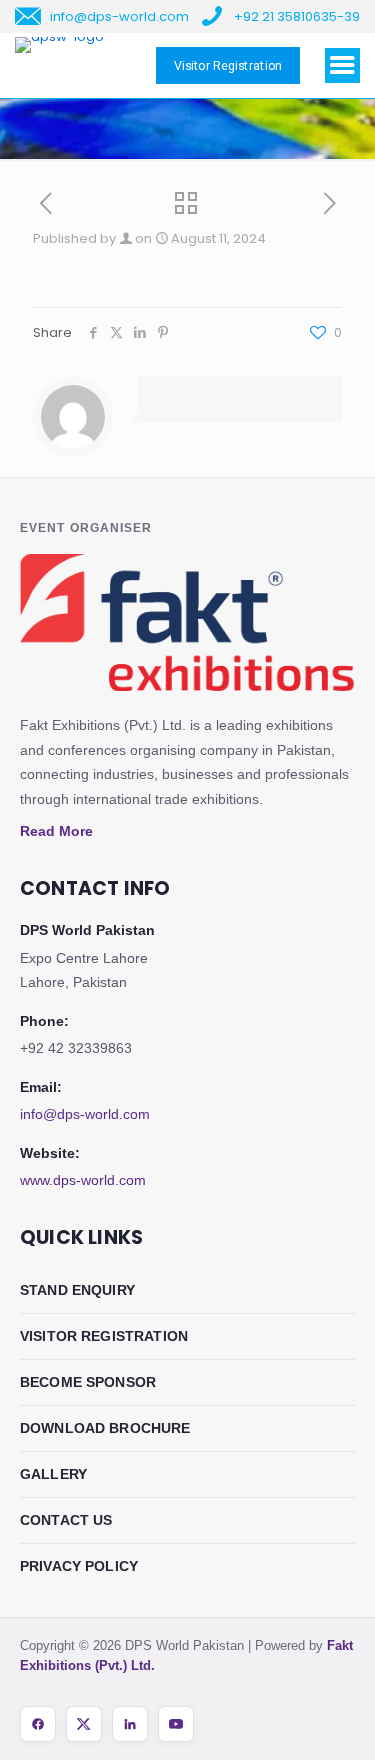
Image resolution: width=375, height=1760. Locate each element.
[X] (84, 1724)
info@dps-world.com (85, 1114)
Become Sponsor (88, 1382)
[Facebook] (38, 1724)
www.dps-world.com (83, 1180)
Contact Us (66, 1520)
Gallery (53, 1474)
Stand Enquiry (77, 1290)
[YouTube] (176, 1724)
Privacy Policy (79, 1566)
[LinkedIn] (130, 1724)
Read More (56, 831)
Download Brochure (105, 1428)
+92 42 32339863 (76, 1048)
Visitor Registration (104, 1336)
